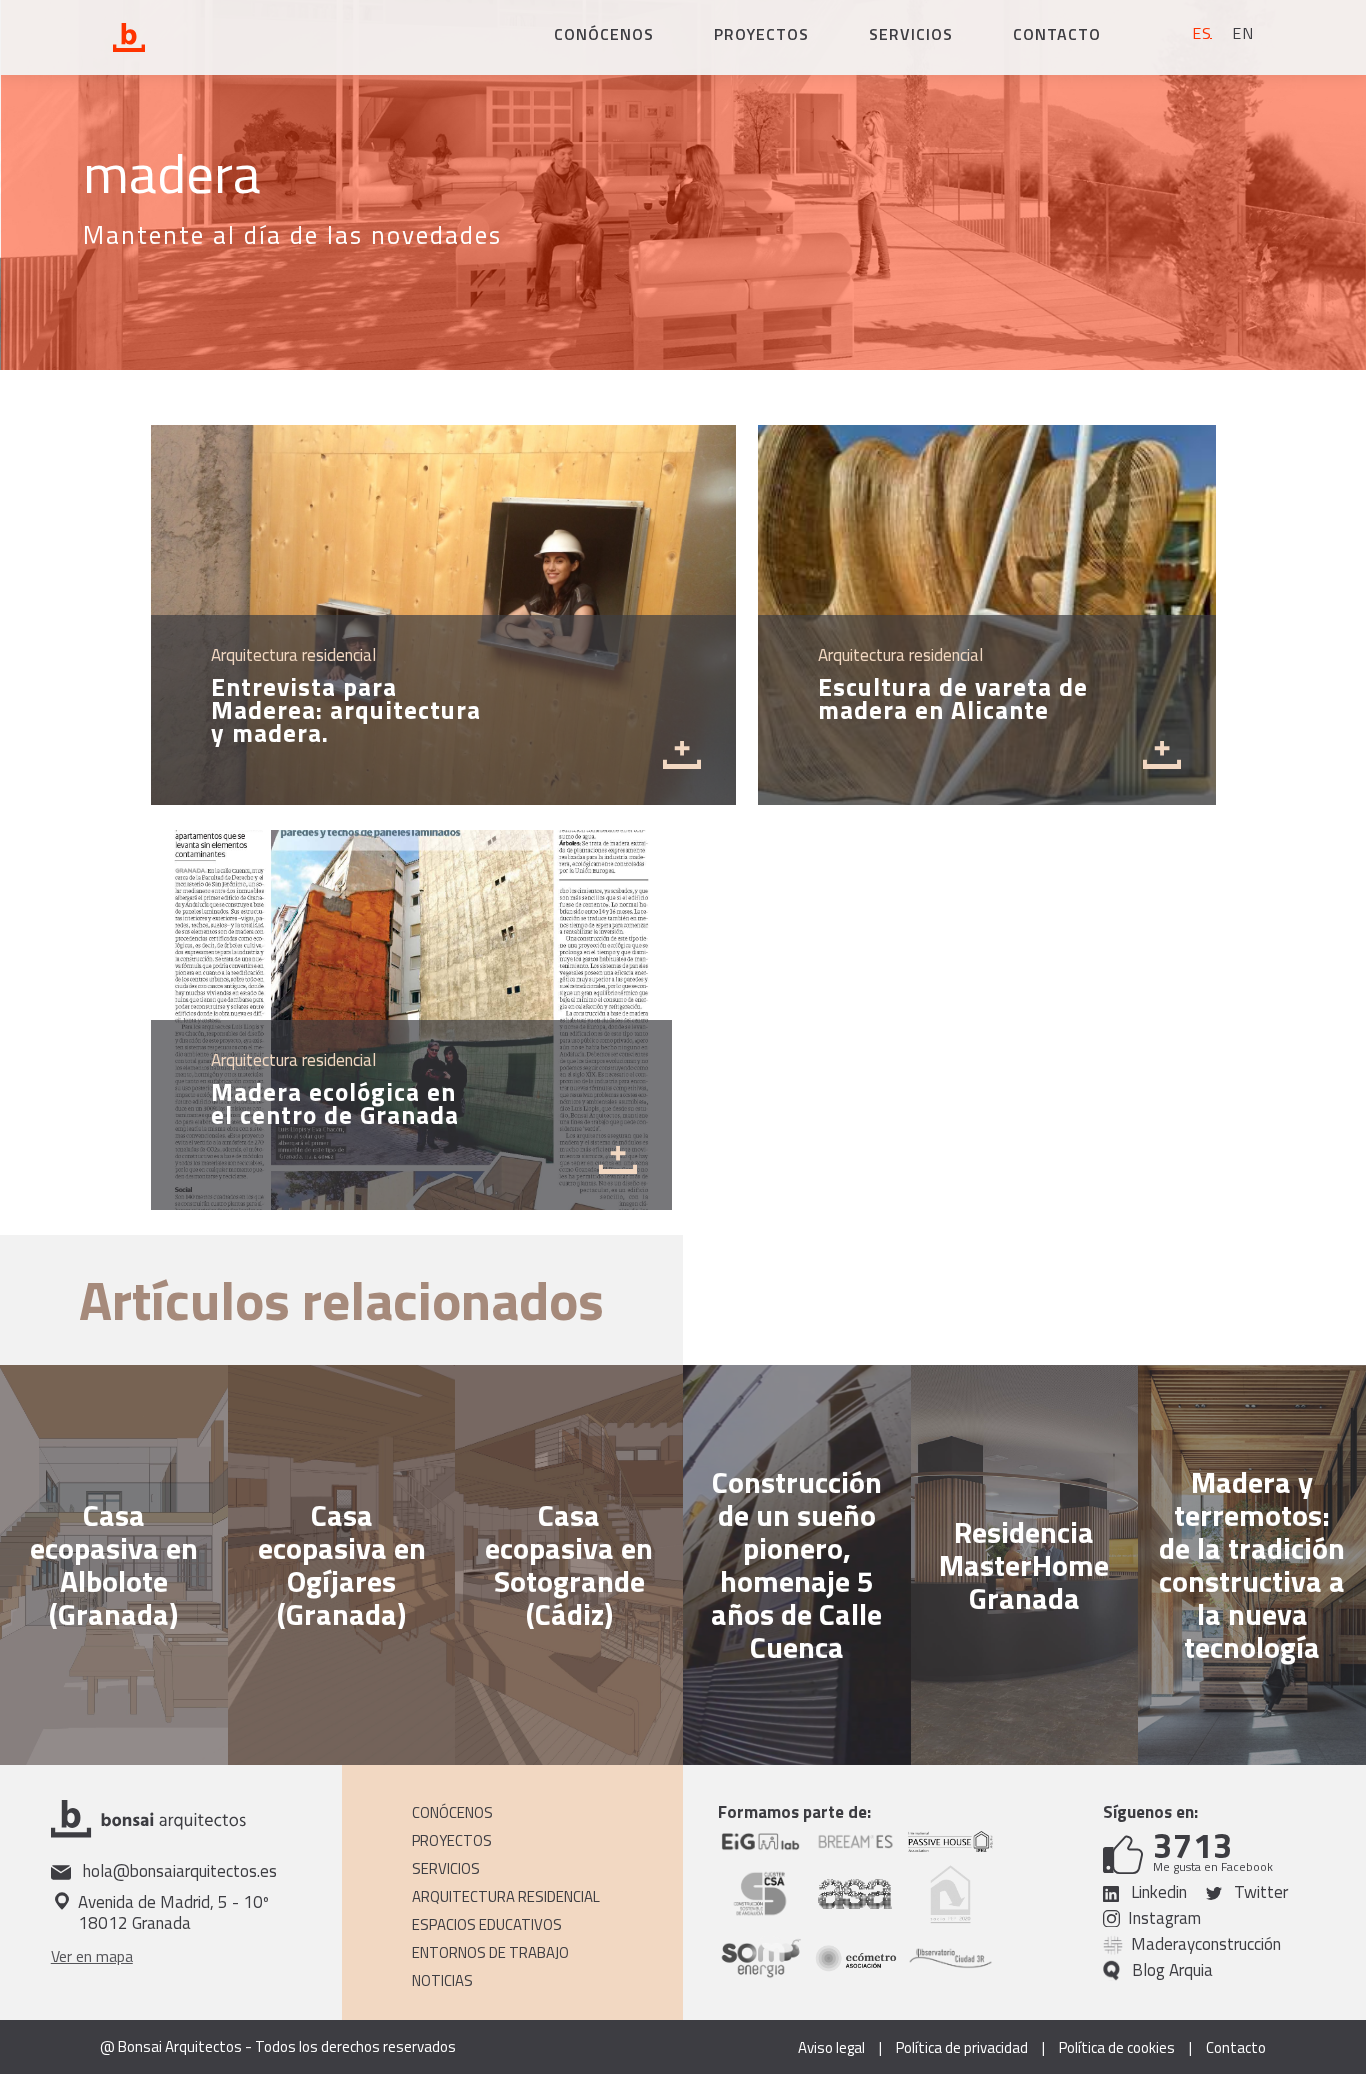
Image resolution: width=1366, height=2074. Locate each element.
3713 (1193, 1845)
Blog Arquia (1172, 1970)
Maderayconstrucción (1206, 1944)
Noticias (442, 1980)
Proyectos (761, 34)
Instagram (1164, 1918)
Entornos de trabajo (490, 1952)
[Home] (220, 38)
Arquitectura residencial (506, 1896)
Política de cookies (1117, 2048)
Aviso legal (831, 2048)
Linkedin (1157, 1892)
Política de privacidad (962, 2048)
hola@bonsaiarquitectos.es (178, 1871)
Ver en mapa (92, 1956)
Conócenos (604, 34)
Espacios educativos (487, 1924)
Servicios (911, 34)
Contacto (1057, 34)
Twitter (1259, 1892)
